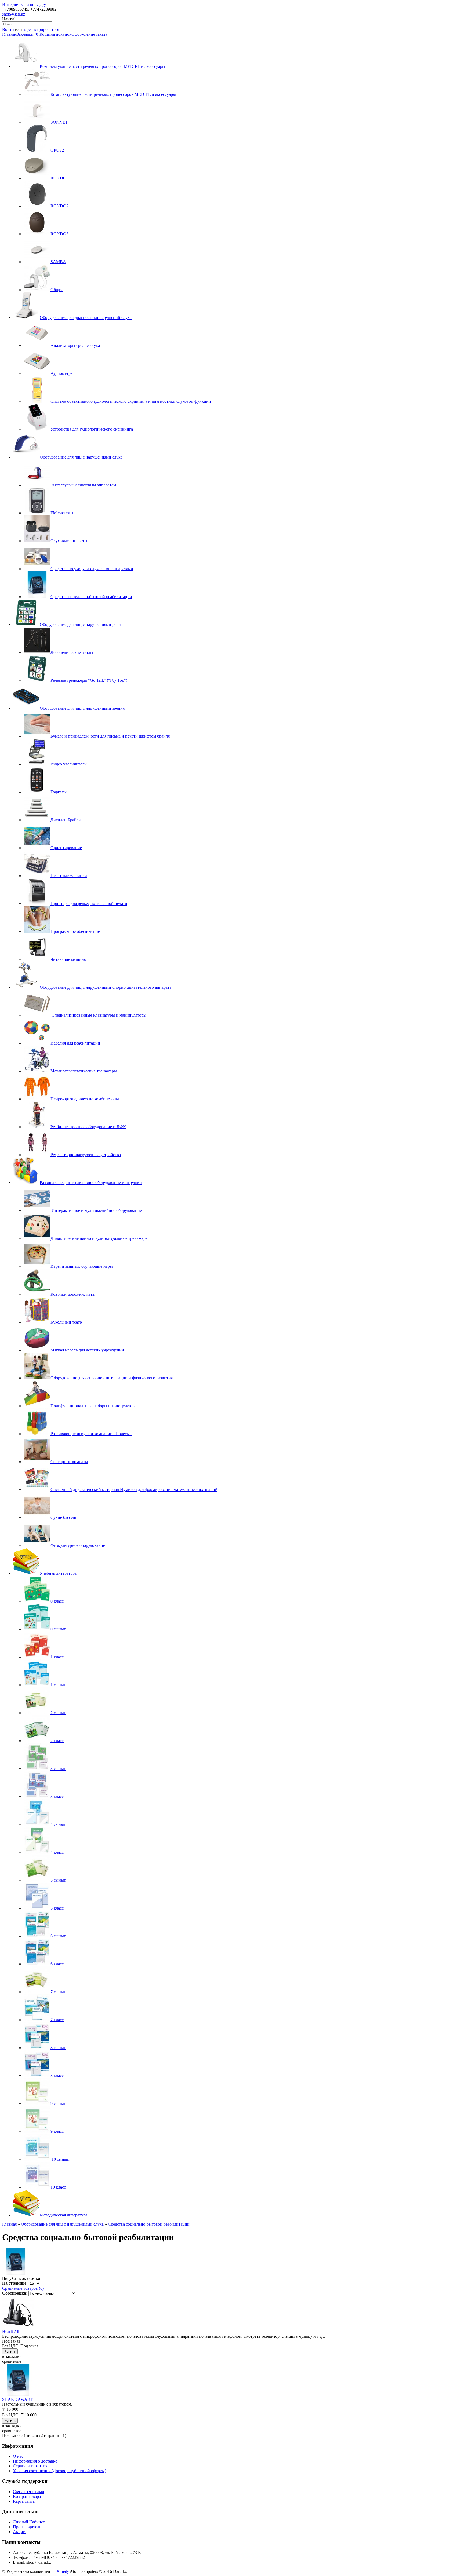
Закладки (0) (28, 34)
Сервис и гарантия (30, 2466)
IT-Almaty (60, 2571)
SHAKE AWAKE (18, 2399)
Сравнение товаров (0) (23, 2288)
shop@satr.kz (14, 14)
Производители (27, 2527)
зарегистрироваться (41, 29)
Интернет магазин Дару (24, 4)
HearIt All (11, 2331)
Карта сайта (24, 2501)
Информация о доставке (35, 2461)
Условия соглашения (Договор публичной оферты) (59, 2471)
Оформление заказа (89, 34)
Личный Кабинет (29, 2522)
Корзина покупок (55, 34)
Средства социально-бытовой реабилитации (149, 2224)
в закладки (12, 2356)
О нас (18, 2456)
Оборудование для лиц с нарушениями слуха (62, 2224)
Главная (9, 34)
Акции (19, 2532)
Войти (8, 29)
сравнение (12, 2361)
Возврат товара (27, 2496)
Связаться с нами (29, 2492)
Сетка (35, 2278)
